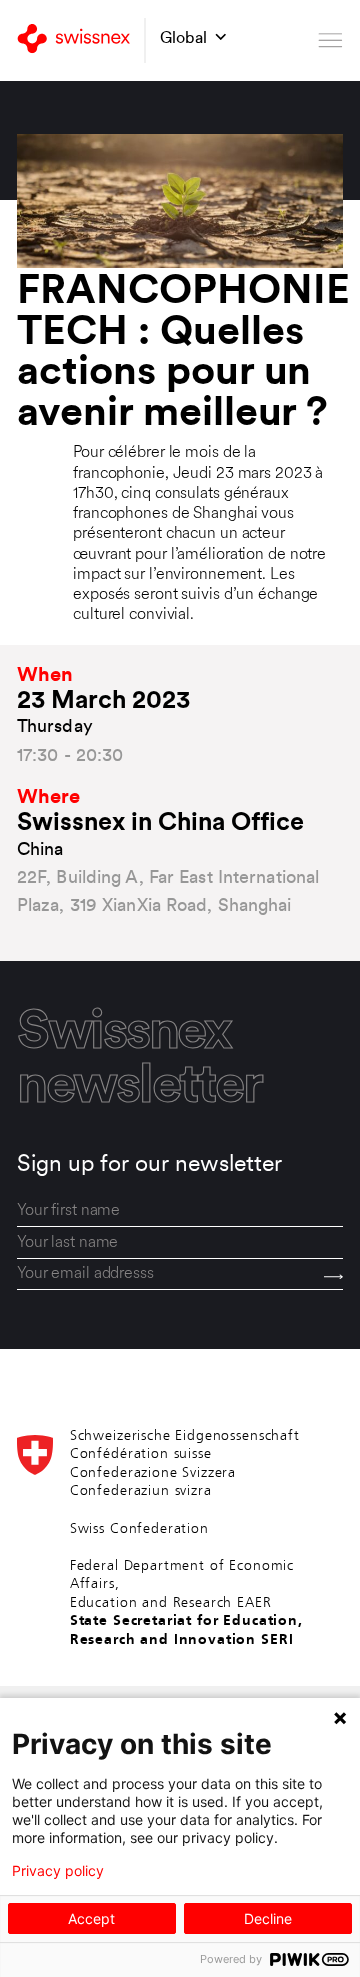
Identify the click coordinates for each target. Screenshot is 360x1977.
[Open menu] (330, 40)
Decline (268, 1918)
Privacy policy (58, 1871)
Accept (91, 1918)
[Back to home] (74, 40)
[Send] (333, 1276)
